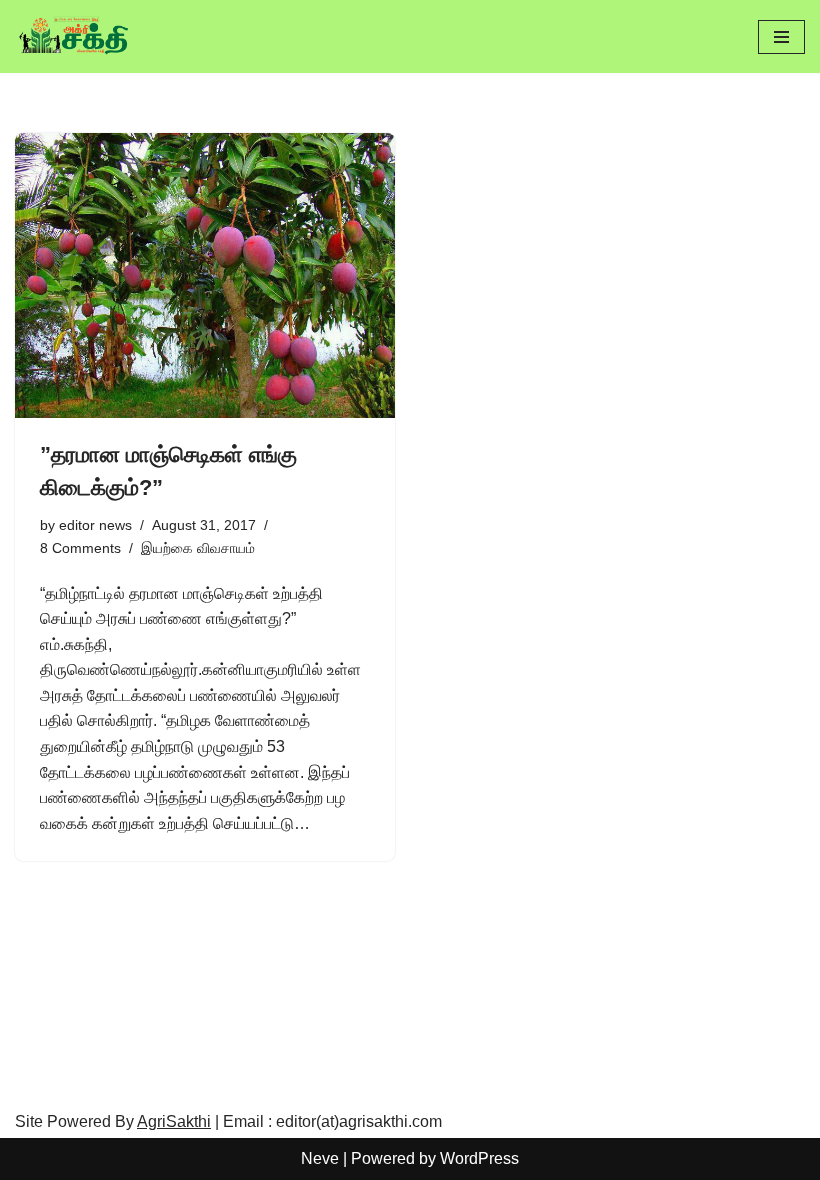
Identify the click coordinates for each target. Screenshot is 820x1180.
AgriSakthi (174, 1121)
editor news (95, 525)
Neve (320, 1158)
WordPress (479, 1158)
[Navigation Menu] (781, 37)
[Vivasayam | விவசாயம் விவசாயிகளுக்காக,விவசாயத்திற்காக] (75, 36)
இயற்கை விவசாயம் (198, 548)
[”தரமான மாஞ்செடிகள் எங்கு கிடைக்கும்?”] (205, 275)
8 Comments (80, 548)
